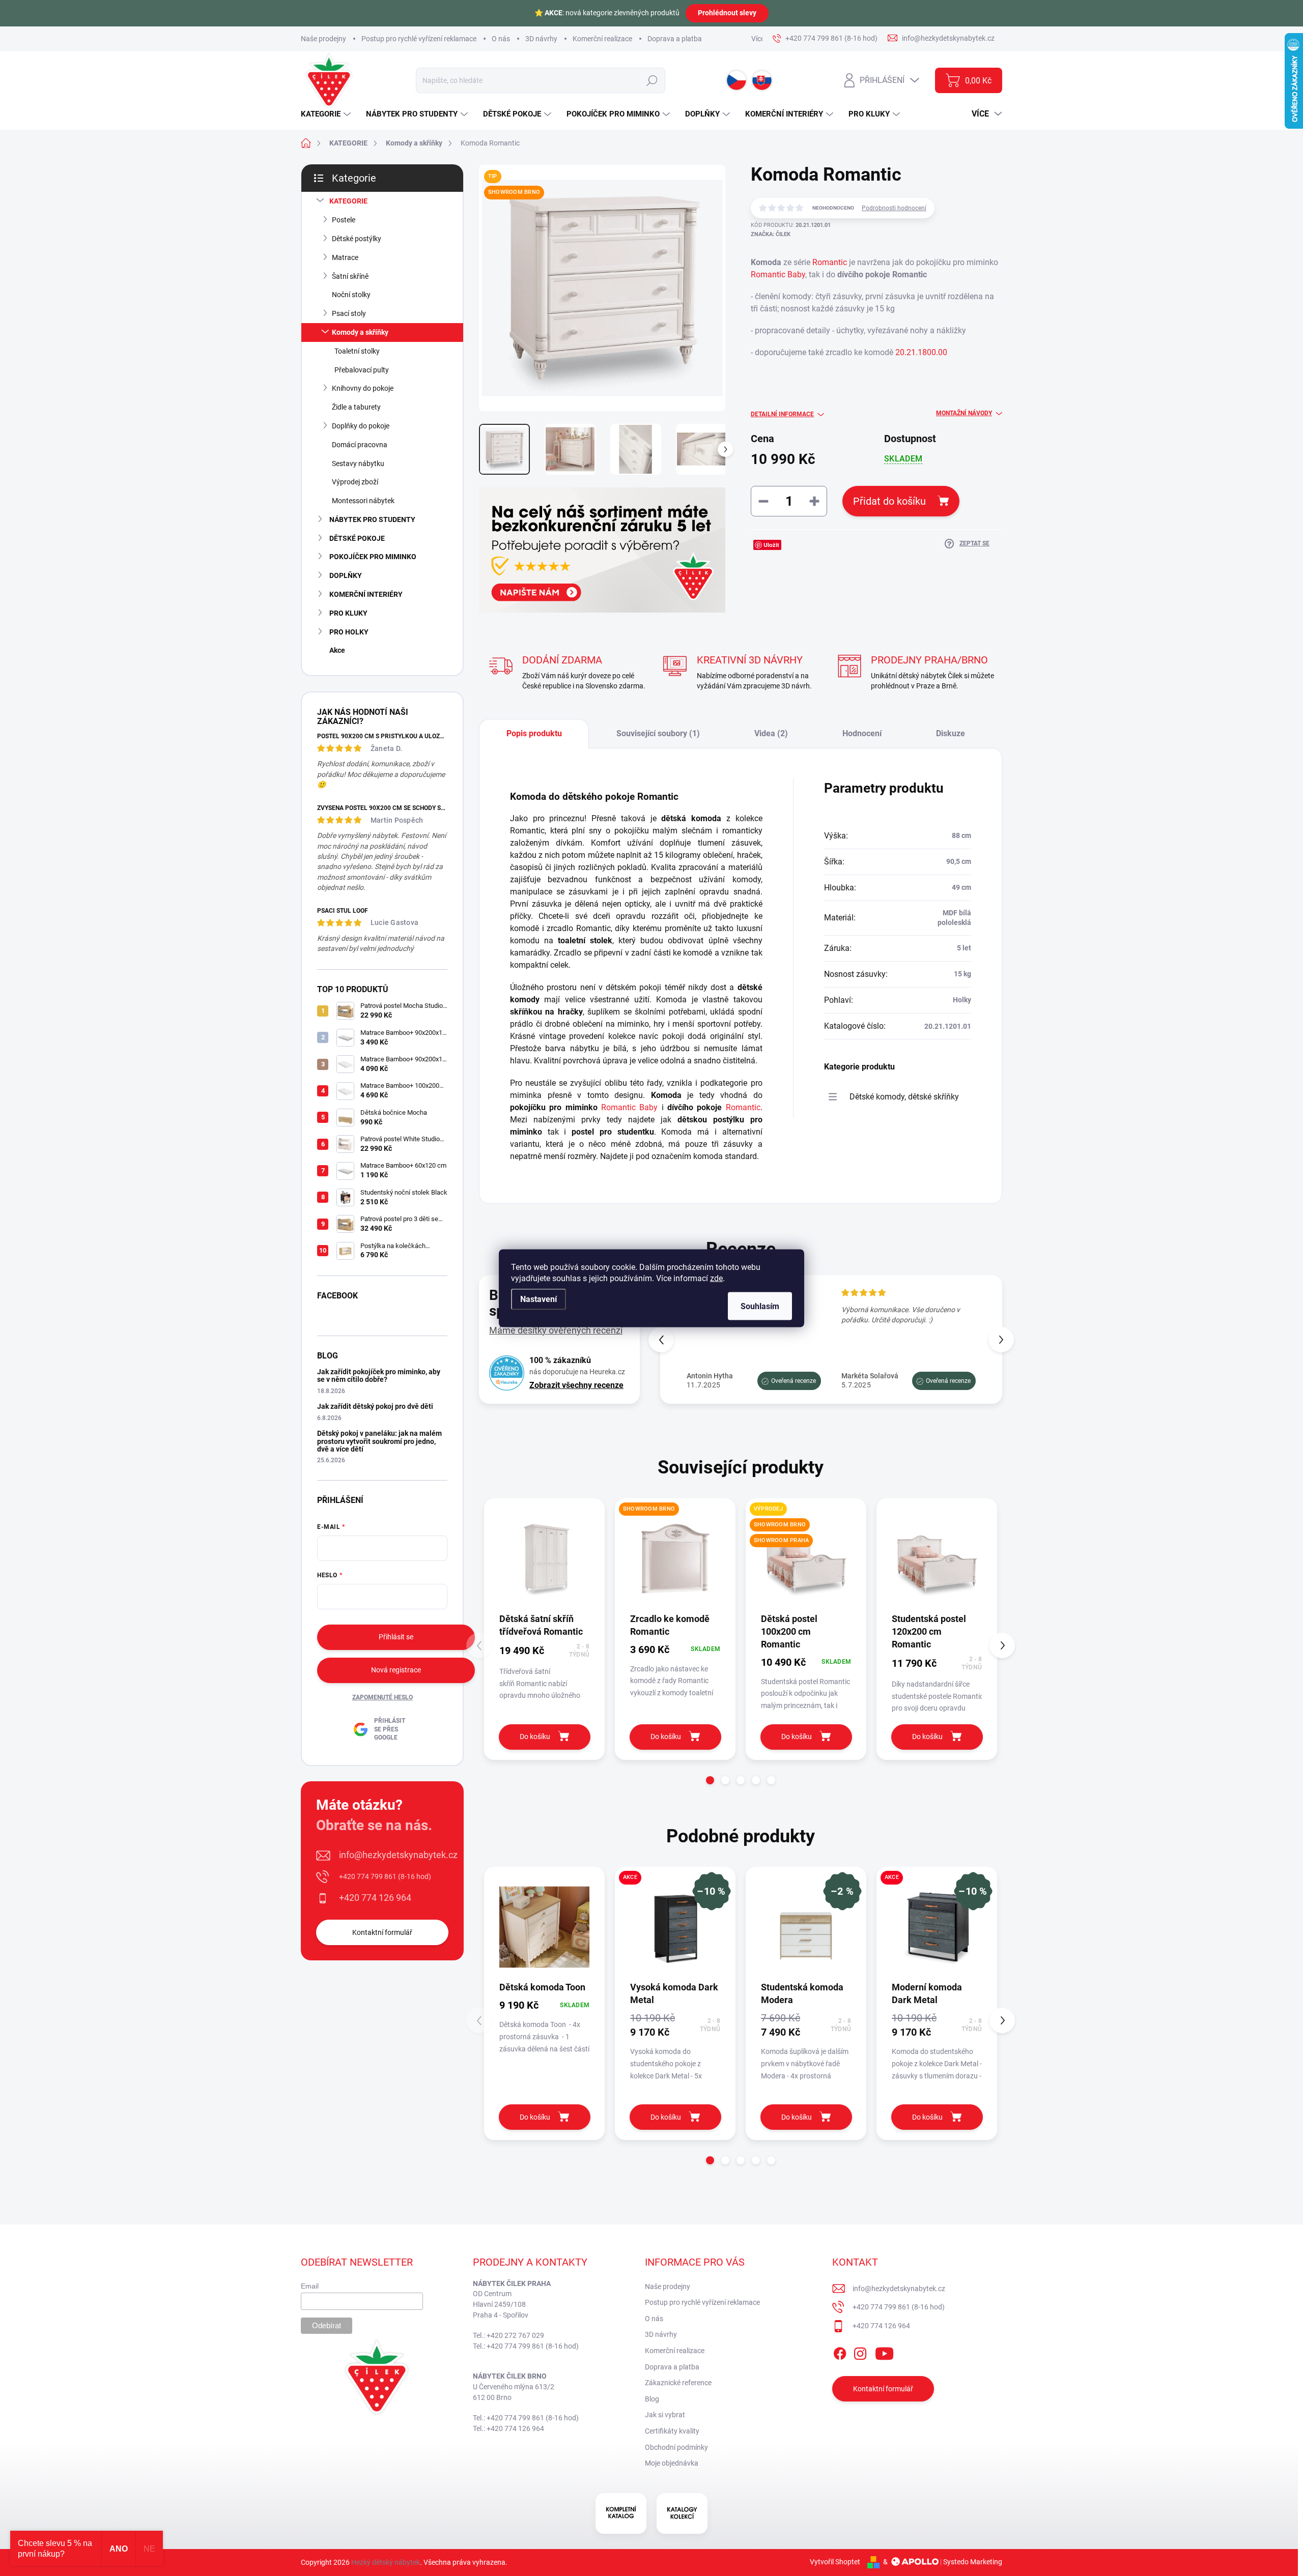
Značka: (771, 234)
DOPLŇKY (346, 575)
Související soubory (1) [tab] (658, 733)
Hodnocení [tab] (862, 733)
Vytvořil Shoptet (835, 2562)
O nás (501, 39)
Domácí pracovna (360, 445)
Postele (344, 220)
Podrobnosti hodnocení (894, 208)
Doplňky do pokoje (361, 426)
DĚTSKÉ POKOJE (357, 538)
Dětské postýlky (357, 239)
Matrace (345, 257)
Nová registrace (396, 1670)
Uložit (771, 545)
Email (310, 2286)
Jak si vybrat (665, 2415)
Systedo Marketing (973, 2562)
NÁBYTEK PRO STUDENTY (372, 519)
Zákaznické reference (678, 2383)
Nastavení (539, 1299)
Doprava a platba (675, 39)
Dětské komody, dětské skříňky (904, 1097)
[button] (1001, 1340)
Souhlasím (760, 1306)
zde (716, 1278)
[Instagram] (860, 2352)
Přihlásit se (396, 1637)
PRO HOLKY (349, 632)
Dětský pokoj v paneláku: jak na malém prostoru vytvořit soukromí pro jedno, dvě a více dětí (379, 1441)
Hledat (652, 80)
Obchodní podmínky (676, 2447)
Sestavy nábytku (358, 464)
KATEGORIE (348, 201)
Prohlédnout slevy (727, 13)
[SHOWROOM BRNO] (675, 1559)
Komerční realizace (602, 39)
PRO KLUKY (348, 613)
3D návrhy (541, 39)
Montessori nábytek (363, 501)
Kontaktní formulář (382, 1932)
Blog (652, 2399)
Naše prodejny (323, 39)
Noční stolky (351, 295)
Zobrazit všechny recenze (576, 1385)
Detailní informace (782, 414)
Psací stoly (349, 313)
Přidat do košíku (889, 501)
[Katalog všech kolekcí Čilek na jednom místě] (621, 2513)
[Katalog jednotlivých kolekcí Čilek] (682, 2513)
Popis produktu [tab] (534, 733)
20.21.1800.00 (921, 352)
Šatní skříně (350, 276)
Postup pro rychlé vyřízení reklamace (419, 39)
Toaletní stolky (357, 351)
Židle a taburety (356, 407)
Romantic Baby (778, 274)
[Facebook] (840, 2352)
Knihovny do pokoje (363, 388)
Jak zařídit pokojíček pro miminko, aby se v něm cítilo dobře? (379, 1376)
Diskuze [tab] (951, 733)
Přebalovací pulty (362, 370)
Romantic (830, 262)
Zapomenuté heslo (383, 1697)
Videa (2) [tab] (771, 733)
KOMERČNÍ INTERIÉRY (366, 594)
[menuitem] (327, 114)
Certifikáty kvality (672, 2431)
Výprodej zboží (355, 482)
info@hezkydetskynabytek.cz (398, 1855)
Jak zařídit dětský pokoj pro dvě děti (375, 1406)
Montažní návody (964, 413)
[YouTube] (884, 2352)
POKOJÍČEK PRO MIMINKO (373, 557)
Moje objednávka (672, 2463)
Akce (337, 650)
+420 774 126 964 (375, 1898)
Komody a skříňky (360, 332)
